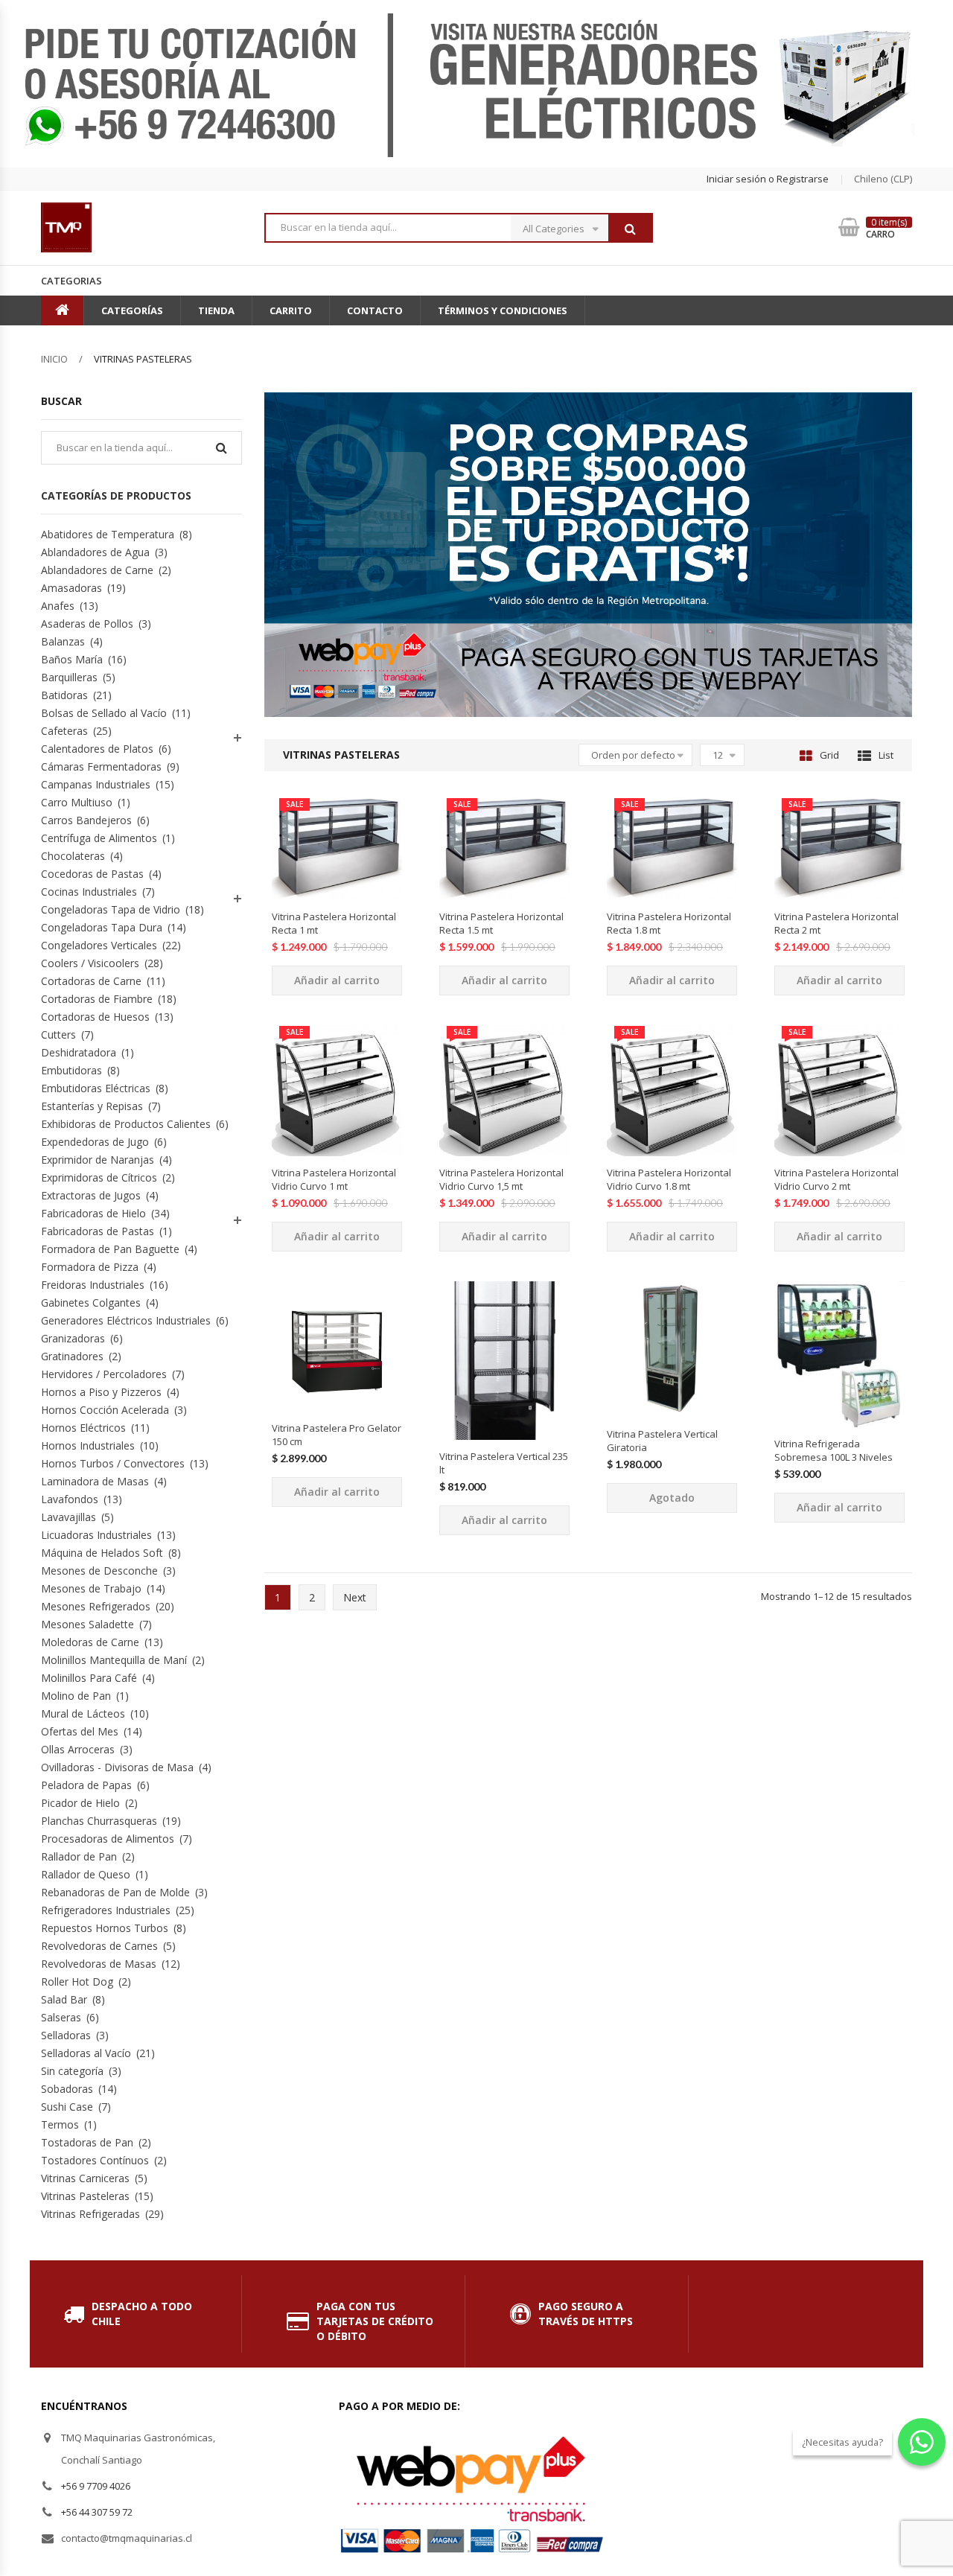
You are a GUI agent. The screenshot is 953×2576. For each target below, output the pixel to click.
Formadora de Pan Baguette (110, 1249)
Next (355, 1597)
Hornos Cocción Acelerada (105, 1410)
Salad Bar (64, 1999)
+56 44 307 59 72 (97, 2512)
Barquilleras (69, 677)
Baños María (72, 659)
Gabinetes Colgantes (91, 1303)
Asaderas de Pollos (87, 624)
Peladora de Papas (86, 1785)
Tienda (216, 310)
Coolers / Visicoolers (90, 963)
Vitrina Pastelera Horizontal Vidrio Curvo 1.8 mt (669, 1179)
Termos (60, 2124)
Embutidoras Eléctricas (96, 1088)
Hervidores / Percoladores (104, 1374)
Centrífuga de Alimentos (99, 838)
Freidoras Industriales (93, 1285)
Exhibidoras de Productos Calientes (126, 1124)
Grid (829, 755)
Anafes (58, 606)
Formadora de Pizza (90, 1267)
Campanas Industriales (96, 784)
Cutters (58, 1034)
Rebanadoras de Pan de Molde (115, 1892)
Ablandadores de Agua (95, 552)
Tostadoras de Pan (87, 2142)
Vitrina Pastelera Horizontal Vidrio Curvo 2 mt (836, 1179)
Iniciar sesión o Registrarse (768, 179)
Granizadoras (73, 1338)
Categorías (132, 310)
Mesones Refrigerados (96, 1606)
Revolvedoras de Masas (99, 1964)
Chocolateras (73, 856)
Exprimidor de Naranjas (98, 1160)
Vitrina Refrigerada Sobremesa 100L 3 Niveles (834, 1450)
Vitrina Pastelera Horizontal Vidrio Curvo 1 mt (334, 1179)
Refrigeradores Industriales (106, 1910)
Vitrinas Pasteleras (85, 2196)
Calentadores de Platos (97, 749)
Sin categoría (72, 2071)
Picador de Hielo (80, 1803)
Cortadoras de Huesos (95, 1017)
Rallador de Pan (79, 1856)
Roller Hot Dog (77, 1982)
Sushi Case (67, 2107)
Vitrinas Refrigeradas (90, 2214)
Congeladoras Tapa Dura (102, 927)
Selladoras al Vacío (86, 2053)
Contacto (375, 310)
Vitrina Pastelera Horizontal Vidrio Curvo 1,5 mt (501, 1179)
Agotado (672, 1498)
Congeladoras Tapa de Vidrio (111, 909)
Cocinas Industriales (89, 892)
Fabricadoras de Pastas (98, 1231)
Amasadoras (71, 588)
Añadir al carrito (337, 980)
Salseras (61, 2017)
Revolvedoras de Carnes (99, 1946)
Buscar (630, 229)
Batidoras (64, 695)
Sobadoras (67, 2089)
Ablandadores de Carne (97, 570)
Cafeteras (64, 731)
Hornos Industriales (88, 1445)
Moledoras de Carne (90, 1642)
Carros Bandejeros (86, 820)
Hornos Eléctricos (83, 1428)
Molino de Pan (76, 1696)
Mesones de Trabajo (91, 1588)
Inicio (54, 359)
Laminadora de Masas (95, 1481)
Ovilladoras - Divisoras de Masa (117, 1767)
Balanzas (63, 641)
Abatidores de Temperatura (108, 534)
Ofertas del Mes (80, 1731)
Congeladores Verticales (99, 945)
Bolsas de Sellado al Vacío (104, 713)
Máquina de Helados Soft (102, 1553)
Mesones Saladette (87, 1624)
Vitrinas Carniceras (85, 2178)
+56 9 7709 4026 (96, 2486)
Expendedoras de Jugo (95, 1142)
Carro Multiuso (77, 802)
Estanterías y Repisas (92, 1106)
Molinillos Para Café (89, 1678)
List (886, 755)
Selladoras (66, 2035)
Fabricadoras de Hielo (93, 1213)
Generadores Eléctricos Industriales (126, 1320)
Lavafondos (70, 1499)
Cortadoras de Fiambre (97, 999)
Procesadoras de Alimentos (108, 1839)
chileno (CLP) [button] (883, 179)
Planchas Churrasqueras (99, 1821)
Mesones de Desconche (99, 1571)
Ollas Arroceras (78, 1749)
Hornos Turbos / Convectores (113, 1463)
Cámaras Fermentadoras (101, 766)
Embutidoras (71, 1070)
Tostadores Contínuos (95, 2160)
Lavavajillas (68, 1517)
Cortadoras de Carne (91, 981)
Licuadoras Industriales (96, 1535)
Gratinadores (72, 1356)
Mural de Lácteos (83, 1713)
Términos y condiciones (503, 310)
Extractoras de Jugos (91, 1195)
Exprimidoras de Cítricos (99, 1177)
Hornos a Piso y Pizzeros (101, 1392)
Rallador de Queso (86, 1874)
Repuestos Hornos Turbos (105, 1928)
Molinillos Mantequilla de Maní (114, 1660)
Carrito (291, 310)
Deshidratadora (79, 1052)
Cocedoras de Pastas (92, 874)
